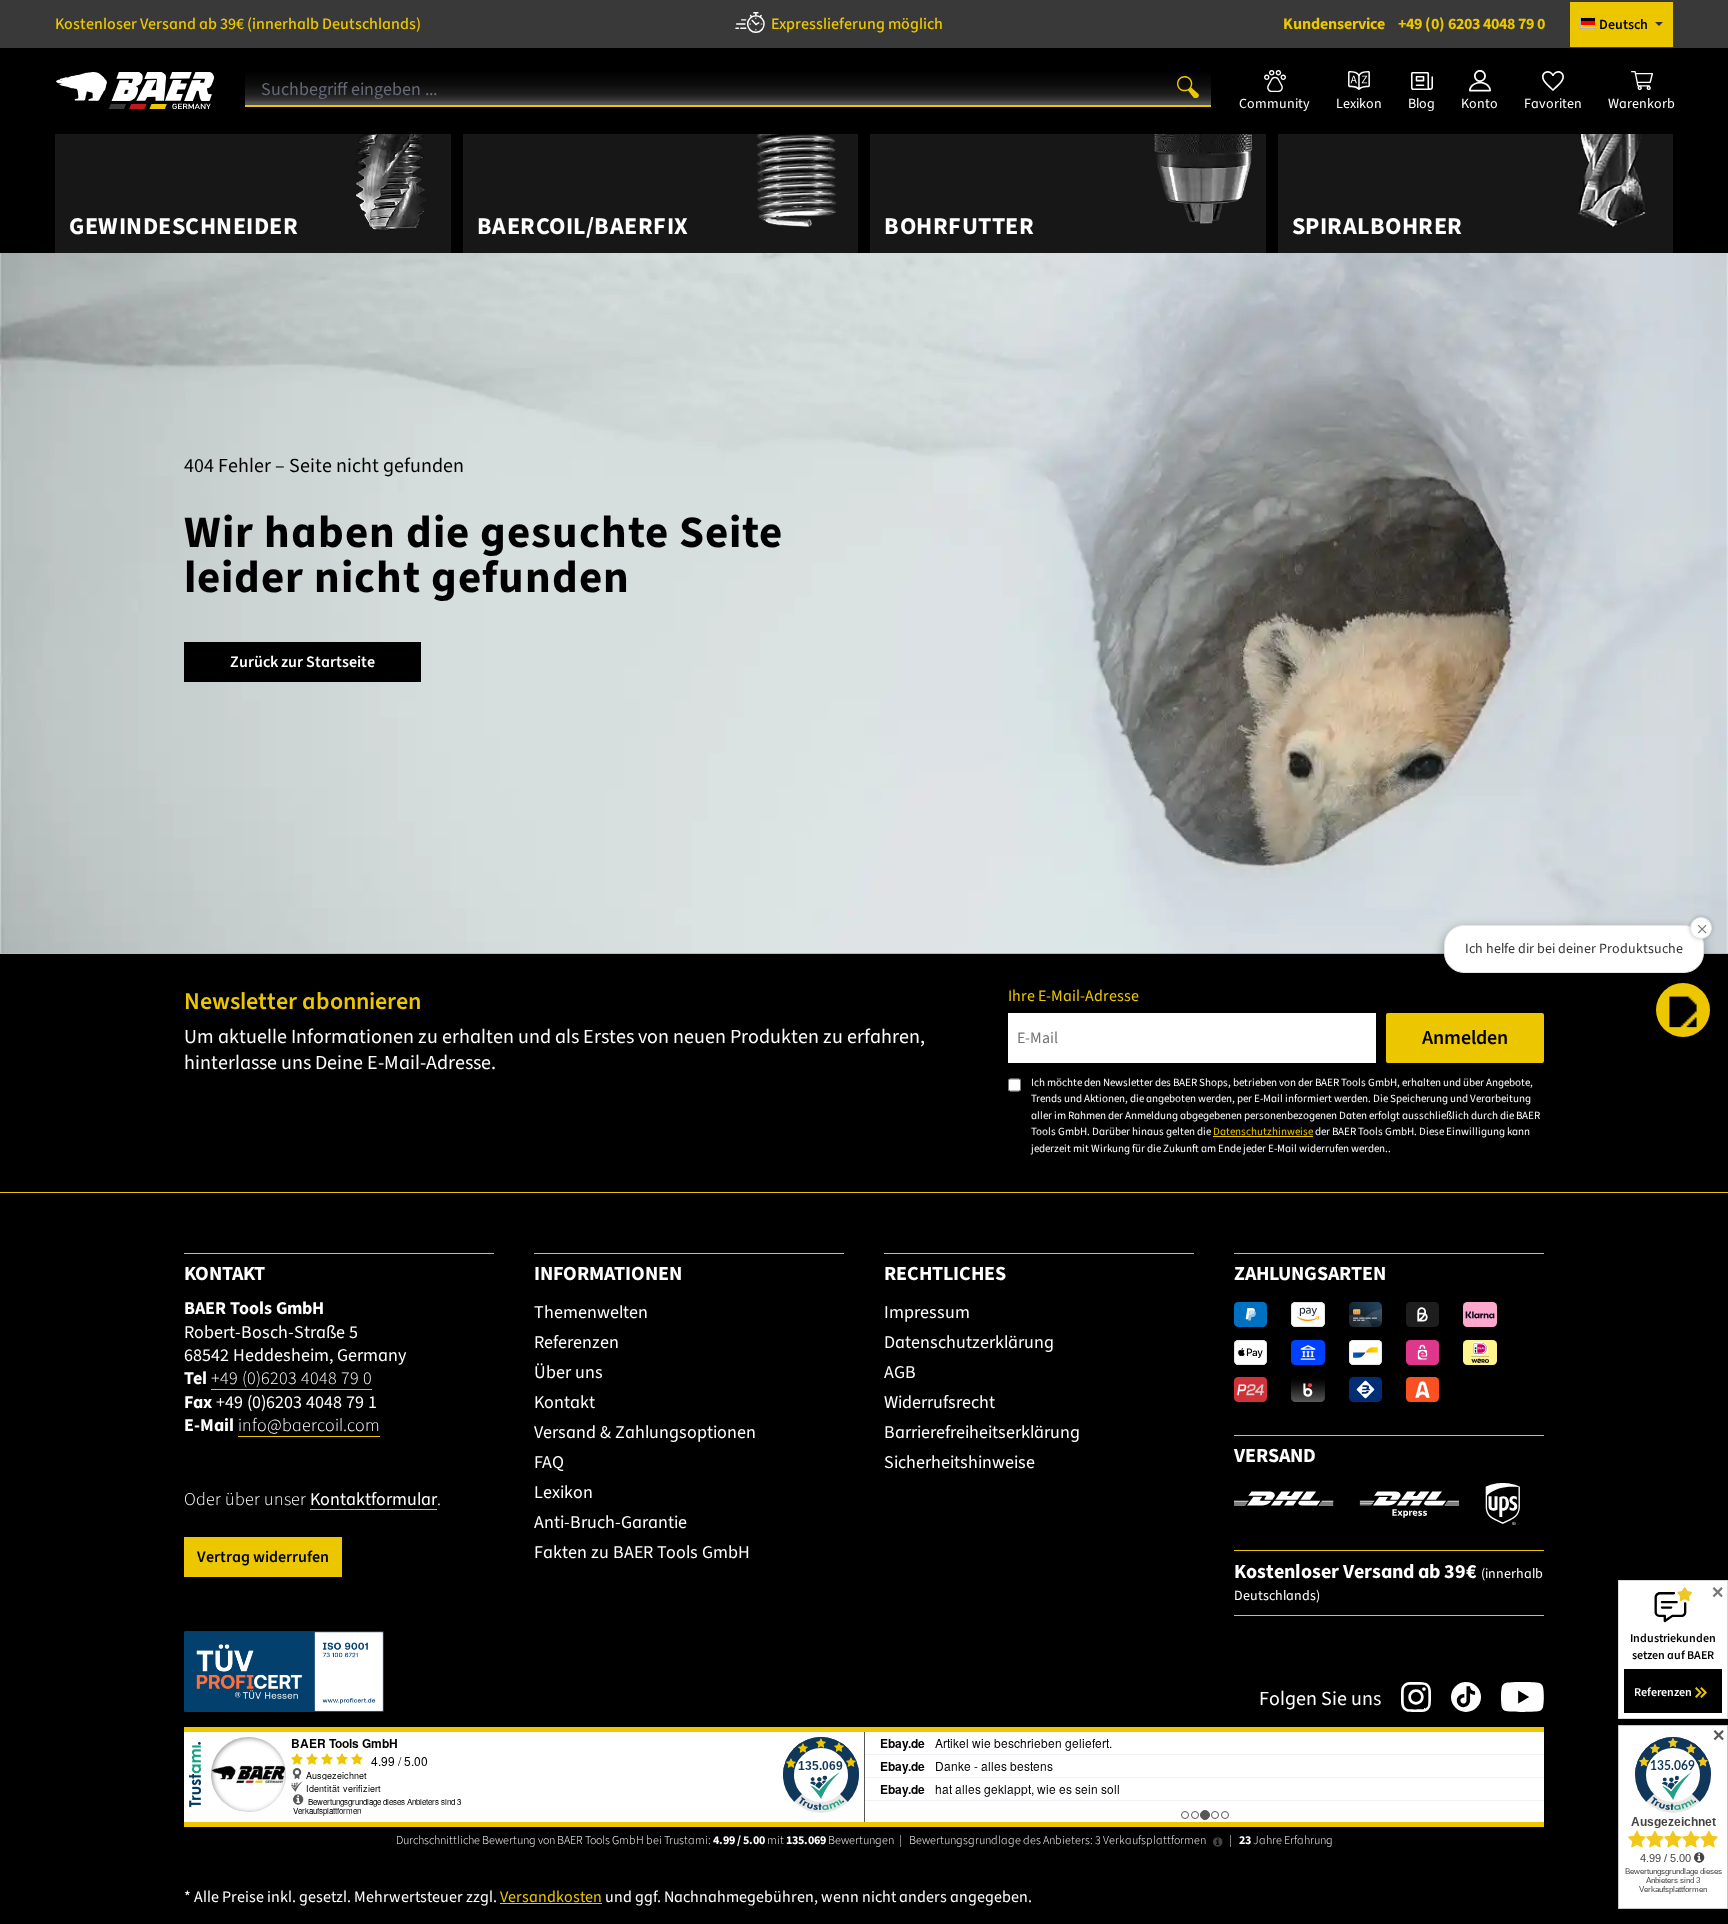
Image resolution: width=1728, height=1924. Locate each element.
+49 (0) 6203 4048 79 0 (1414, 24)
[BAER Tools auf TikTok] (1456, 1697)
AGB (900, 1372)
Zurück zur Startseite (302, 662)
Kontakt (564, 1402)
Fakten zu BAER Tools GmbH (642, 1552)
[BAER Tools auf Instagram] (1406, 1697)
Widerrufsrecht (939, 1402)
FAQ (549, 1462)
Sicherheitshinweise (959, 1462)
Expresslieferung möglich (857, 24)
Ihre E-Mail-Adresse (1073, 996)
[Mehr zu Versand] (1377, 1503)
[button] (1683, 1010)
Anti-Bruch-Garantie (610, 1522)
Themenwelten (591, 1312)
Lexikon (563, 1492)
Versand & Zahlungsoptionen (645, 1432)
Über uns (568, 1372)
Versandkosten (551, 1897)
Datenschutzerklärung (969, 1342)
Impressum (927, 1312)
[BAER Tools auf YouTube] (1512, 1697)
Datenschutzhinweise (1263, 1131)
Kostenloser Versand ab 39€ (238, 24)
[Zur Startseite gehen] (135, 83)
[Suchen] (1188, 86)
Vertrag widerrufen (263, 1557)
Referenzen (576, 1342)
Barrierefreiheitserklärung (982, 1432)
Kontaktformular (373, 1499)
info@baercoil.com (309, 1425)
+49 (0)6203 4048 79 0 (291, 1378)
